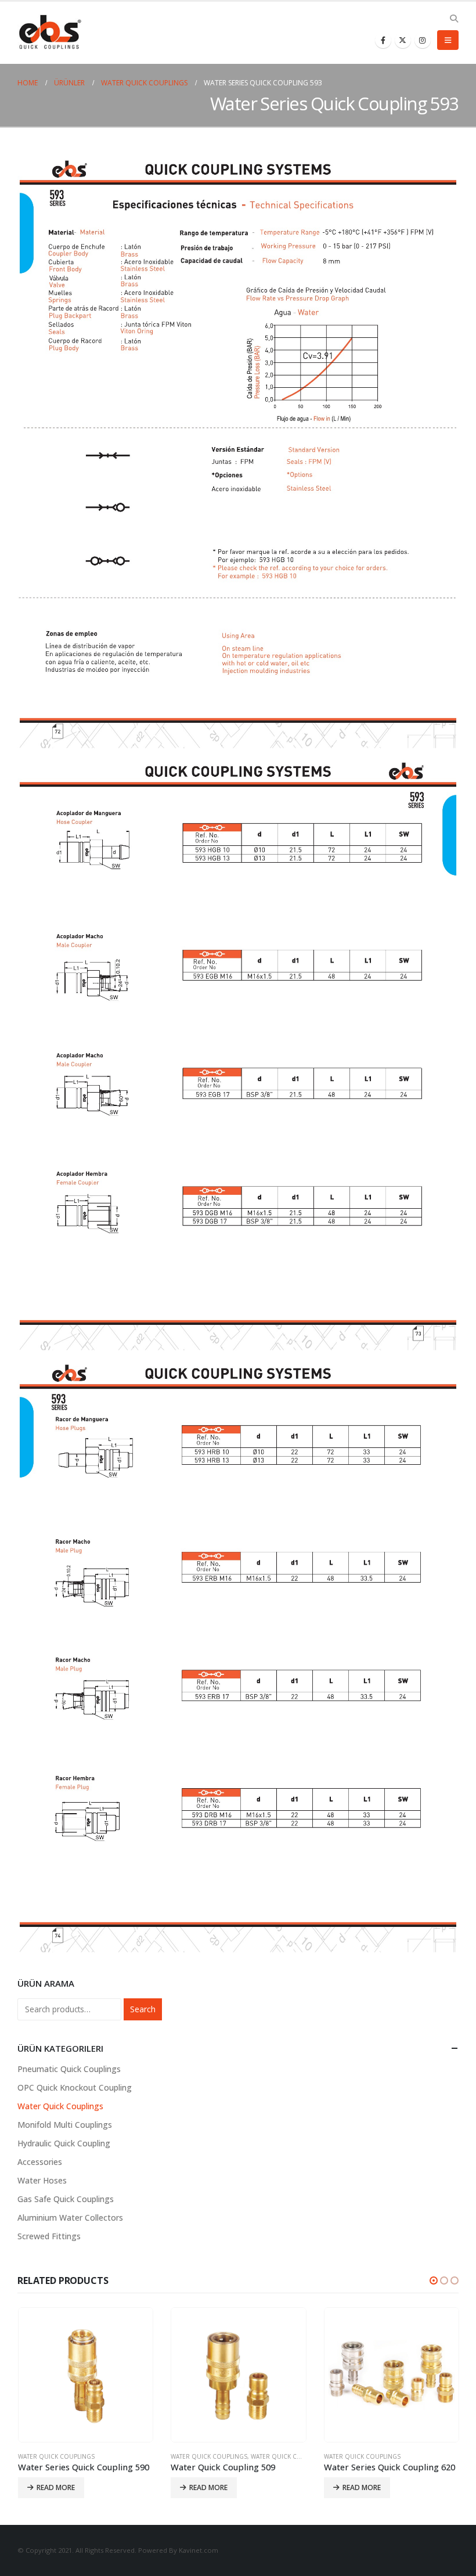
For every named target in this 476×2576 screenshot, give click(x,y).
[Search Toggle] (454, 19)
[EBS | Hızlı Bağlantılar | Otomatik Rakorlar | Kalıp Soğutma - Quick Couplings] (49, 33)
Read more (55, 2487)
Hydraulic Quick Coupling (64, 2143)
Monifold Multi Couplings (65, 2125)
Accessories (40, 2162)
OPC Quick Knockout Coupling (75, 2087)
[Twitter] (403, 40)
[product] (85, 2375)
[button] (434, 2280)
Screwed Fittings (49, 2236)
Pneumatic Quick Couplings (69, 2069)
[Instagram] (423, 40)
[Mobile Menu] (448, 40)
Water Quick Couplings (60, 2106)
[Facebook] (383, 40)
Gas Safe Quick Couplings (66, 2199)
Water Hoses (42, 2180)
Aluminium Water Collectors (70, 2217)
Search (143, 2009)
